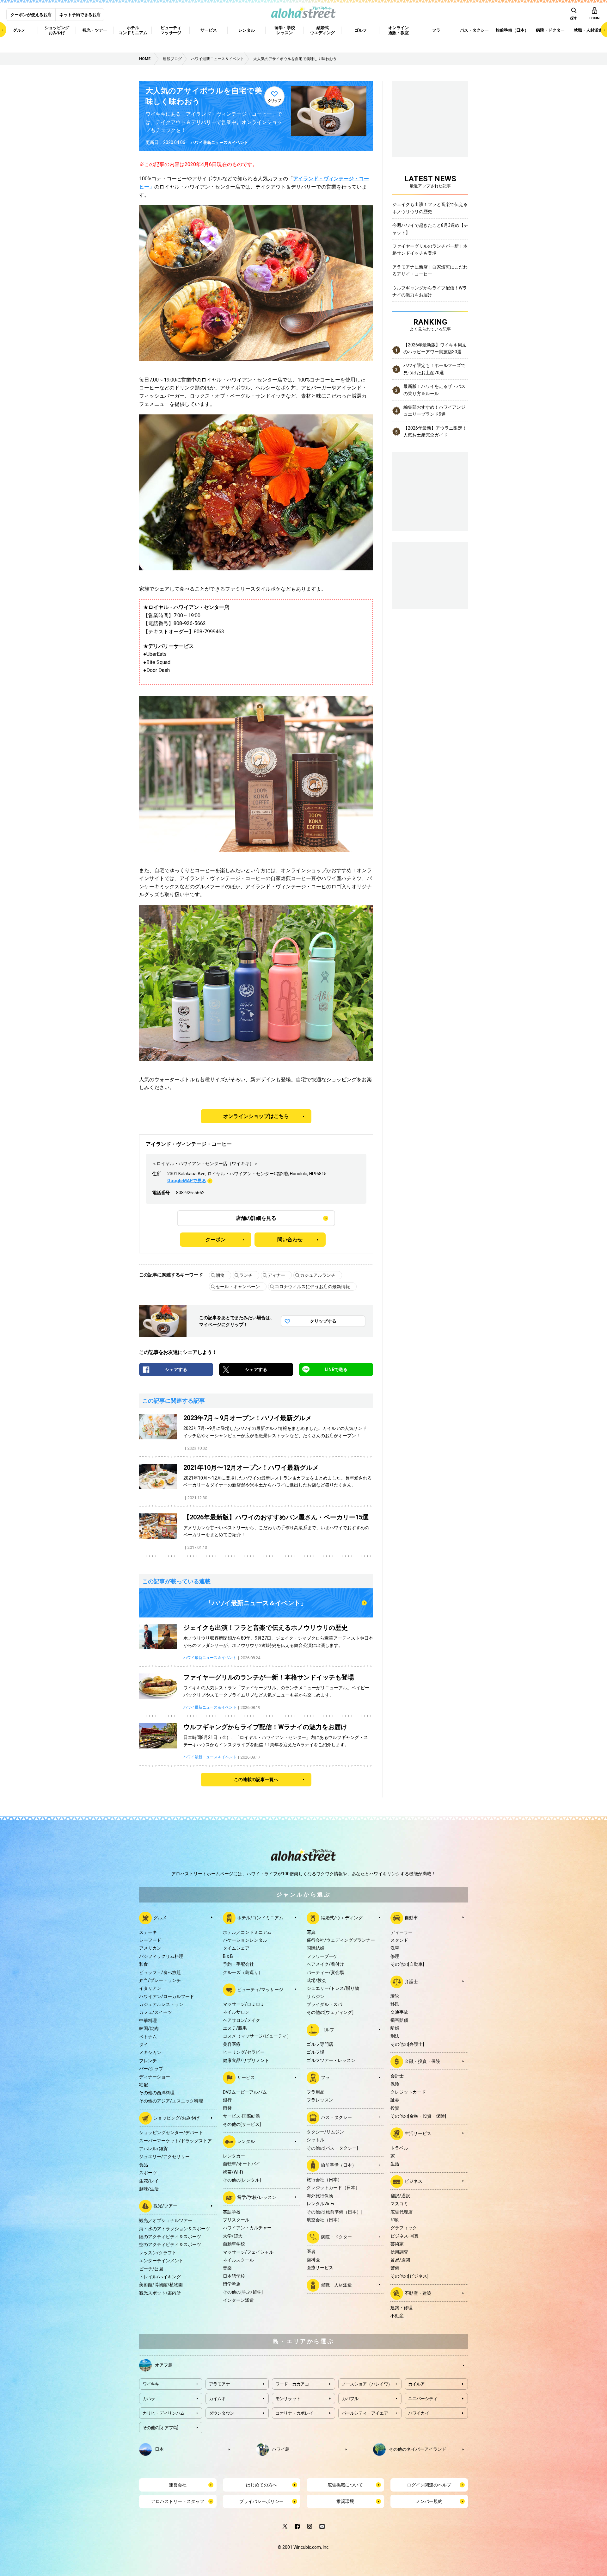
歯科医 (313, 2260)
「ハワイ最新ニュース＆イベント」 (256, 1603)
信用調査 (399, 2252)
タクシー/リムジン (325, 2132)
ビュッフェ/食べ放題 (160, 1972)
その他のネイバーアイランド (418, 2449)
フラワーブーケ (322, 1956)
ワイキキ (151, 2384)
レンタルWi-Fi (320, 2204)
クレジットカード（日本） (333, 2188)
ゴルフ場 (316, 2052)
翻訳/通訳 (400, 2196)
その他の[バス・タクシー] (332, 2148)
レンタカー (234, 2156)
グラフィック (404, 2228)
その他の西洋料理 (157, 2093)
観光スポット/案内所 (160, 2293)
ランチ (246, 1275)
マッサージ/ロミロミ (244, 2004)
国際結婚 (316, 1948)
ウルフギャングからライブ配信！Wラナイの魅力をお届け (430, 291)
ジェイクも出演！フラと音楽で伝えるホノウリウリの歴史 (430, 208)
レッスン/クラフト (158, 2253)
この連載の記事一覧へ (256, 1779)
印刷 (395, 2220)
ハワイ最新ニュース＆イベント (219, 143)
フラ (325, 2077)
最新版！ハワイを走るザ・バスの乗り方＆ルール (434, 390)
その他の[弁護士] (407, 2044)
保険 (395, 2084)
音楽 (227, 2268)
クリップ (274, 101)
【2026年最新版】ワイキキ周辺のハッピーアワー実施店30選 (435, 348)
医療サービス (320, 2268)
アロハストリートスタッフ (178, 2501)
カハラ (149, 2399)
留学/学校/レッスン (257, 2197)
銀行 (227, 2100)
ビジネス (414, 2181)
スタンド (399, 1940)
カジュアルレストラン (161, 2004)
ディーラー (402, 1932)
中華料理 (148, 2020)
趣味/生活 (149, 2189)
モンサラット (288, 2399)
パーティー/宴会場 (325, 1972)
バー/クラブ (151, 2069)
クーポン (216, 1240)
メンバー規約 (429, 2501)
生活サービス (418, 2133)
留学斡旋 (232, 2284)
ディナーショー (155, 2077)
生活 (395, 2164)
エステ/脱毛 (235, 2028)
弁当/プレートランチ (160, 1980)
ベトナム (148, 2037)
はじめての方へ (261, 2485)
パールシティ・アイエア (365, 2413)
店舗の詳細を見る (256, 1218)
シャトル (316, 2140)
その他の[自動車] (407, 1964)
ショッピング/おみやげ (176, 2118)
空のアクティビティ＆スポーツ (170, 2244)
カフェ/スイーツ (156, 2012)
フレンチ (148, 2061)
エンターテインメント (161, 2261)
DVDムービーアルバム (245, 2092)
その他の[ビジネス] (409, 2276)
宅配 (144, 2085)
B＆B (228, 1956)
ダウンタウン (222, 2413)
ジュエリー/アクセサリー (164, 2157)
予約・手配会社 (238, 1964)
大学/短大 (233, 2236)
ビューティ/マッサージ (260, 1989)
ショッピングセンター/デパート (171, 2132)
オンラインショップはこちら (256, 1116)
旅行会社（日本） (324, 2180)
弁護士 (411, 1981)
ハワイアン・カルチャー (247, 2228)
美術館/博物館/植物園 (161, 2285)
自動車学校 (234, 2244)
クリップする (323, 1321)
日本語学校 (234, 2276)
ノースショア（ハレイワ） (367, 2384)
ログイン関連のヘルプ (429, 2485)
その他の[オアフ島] (160, 2428)
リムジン (316, 1996)
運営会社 (178, 2485)
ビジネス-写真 (405, 2236)
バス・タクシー (336, 2117)
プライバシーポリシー (261, 2501)
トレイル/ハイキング (160, 2277)
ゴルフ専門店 (320, 2044)
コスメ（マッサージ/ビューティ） (257, 2036)
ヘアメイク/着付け (325, 1964)
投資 (395, 2108)
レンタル (246, 2141)
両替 (227, 2108)
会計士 (397, 2076)
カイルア (417, 2384)
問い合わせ (290, 1240)
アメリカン (150, 1948)
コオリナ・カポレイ (294, 2413)
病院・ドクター (336, 2237)
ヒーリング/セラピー (244, 2052)
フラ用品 (316, 2092)
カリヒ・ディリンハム (164, 2413)
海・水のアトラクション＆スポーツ (175, 2229)
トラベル (399, 2148)
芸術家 (397, 2244)
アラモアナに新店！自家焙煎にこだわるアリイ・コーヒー (430, 270)
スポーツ (148, 2173)
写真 (311, 1932)
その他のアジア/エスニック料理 (171, 2101)
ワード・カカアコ (292, 2384)
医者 (311, 2251)
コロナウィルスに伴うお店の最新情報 (312, 1287)
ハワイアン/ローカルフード (167, 1996)
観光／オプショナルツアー (166, 2220)
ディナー (276, 1275)
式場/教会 (316, 1980)
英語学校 (232, 2212)
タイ (144, 2045)
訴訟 (395, 1996)
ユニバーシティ (423, 2399)
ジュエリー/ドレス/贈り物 (333, 1988)
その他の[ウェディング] (330, 2012)
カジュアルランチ (318, 1275)
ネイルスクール (238, 2260)
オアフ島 (164, 2365)
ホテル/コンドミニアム (260, 1917)
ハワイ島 (281, 2449)
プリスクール (236, 2220)
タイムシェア (236, 1948)
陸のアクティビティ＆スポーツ (170, 2237)
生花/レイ (149, 2181)
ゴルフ (328, 2030)
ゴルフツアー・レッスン (331, 2060)
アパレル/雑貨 (153, 2149)
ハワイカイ (419, 2413)
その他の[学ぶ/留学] (243, 2292)
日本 (159, 2449)
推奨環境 (345, 2501)
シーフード (150, 1940)
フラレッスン (320, 2100)
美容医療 (232, 2044)
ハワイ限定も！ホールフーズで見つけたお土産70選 (434, 369)
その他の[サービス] (242, 2124)
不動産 (397, 2316)
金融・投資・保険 (422, 2061)
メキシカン (150, 2052)
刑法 (395, 2036)
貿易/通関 (400, 2260)
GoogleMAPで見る (187, 1181)
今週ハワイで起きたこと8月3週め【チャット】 (430, 229)
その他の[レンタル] (242, 2180)
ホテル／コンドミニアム (247, 1932)
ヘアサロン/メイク (242, 2020)
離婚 (395, 2028)
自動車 (411, 1917)
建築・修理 (402, 2308)
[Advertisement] (430, 574)
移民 (395, 2004)
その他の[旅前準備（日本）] (334, 2212)
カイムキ (217, 2399)
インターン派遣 (238, 2300)
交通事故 (399, 2012)
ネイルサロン (236, 2012)
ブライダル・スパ (324, 2004)
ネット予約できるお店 (80, 15)
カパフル (350, 2399)
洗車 (395, 1948)
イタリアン (150, 1988)
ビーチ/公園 (151, 2269)
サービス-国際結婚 (241, 2116)
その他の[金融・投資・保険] (418, 2116)
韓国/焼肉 (149, 2028)
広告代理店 (402, 2212)
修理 (395, 1956)
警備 (395, 2268)
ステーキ (148, 1932)
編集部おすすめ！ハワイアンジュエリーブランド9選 (434, 411)
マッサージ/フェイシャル (248, 2252)
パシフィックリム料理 (161, 1956)
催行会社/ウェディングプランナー (341, 1940)
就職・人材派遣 (336, 2285)
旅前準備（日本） (339, 2165)
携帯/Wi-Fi (233, 2172)
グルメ (160, 1917)
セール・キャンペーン (238, 1287)
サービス (246, 2077)
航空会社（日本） (324, 2220)
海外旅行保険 (320, 2196)
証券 (395, 2100)
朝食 (220, 1275)
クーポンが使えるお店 (31, 15)
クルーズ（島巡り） (243, 1972)
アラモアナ (220, 2384)
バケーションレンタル (245, 1940)
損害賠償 (399, 2020)
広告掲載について (345, 2485)
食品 (144, 2165)
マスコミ (399, 2204)
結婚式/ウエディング (342, 1917)
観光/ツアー (165, 2206)
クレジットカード (408, 2092)
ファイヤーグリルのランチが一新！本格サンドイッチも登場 (430, 250)
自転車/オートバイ (242, 2164)
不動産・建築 (418, 2293)
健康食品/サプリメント (246, 2060)
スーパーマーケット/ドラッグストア (175, 2141)
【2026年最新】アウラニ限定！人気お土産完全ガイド (435, 431)
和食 (144, 1964)
